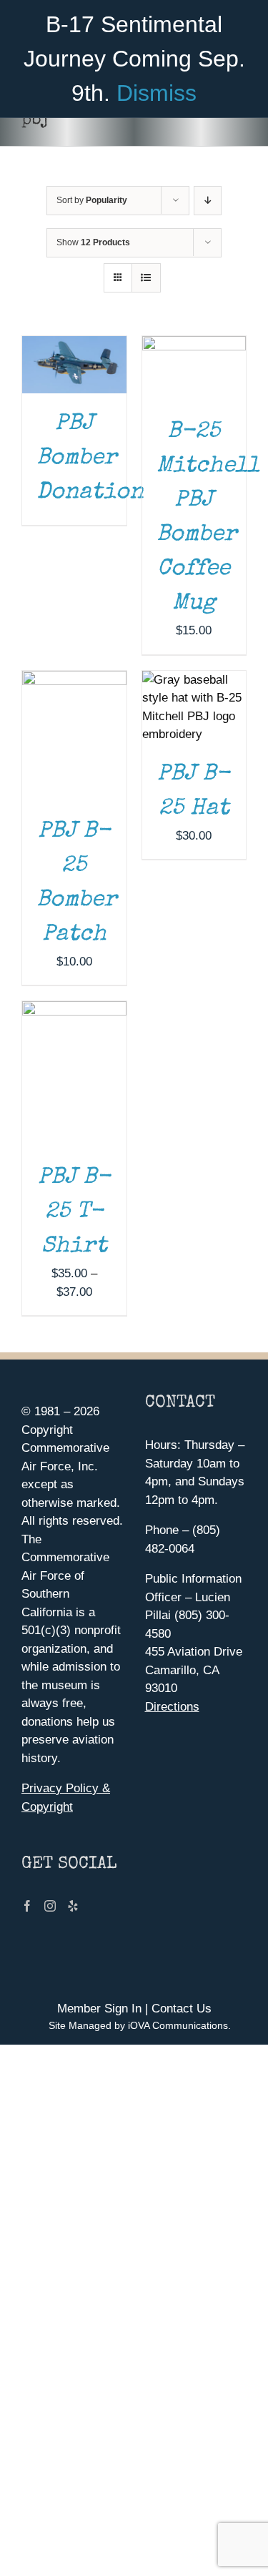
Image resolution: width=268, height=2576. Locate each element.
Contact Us (182, 2009)
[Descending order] (208, 201)
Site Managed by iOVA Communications (138, 2025)
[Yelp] (73, 1906)
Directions (172, 1707)
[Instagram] (50, 1906)
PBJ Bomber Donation (90, 459)
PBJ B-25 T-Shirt (74, 1213)
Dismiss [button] (157, 93)
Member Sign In (99, 2009)
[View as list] (146, 278)
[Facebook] (27, 1906)
